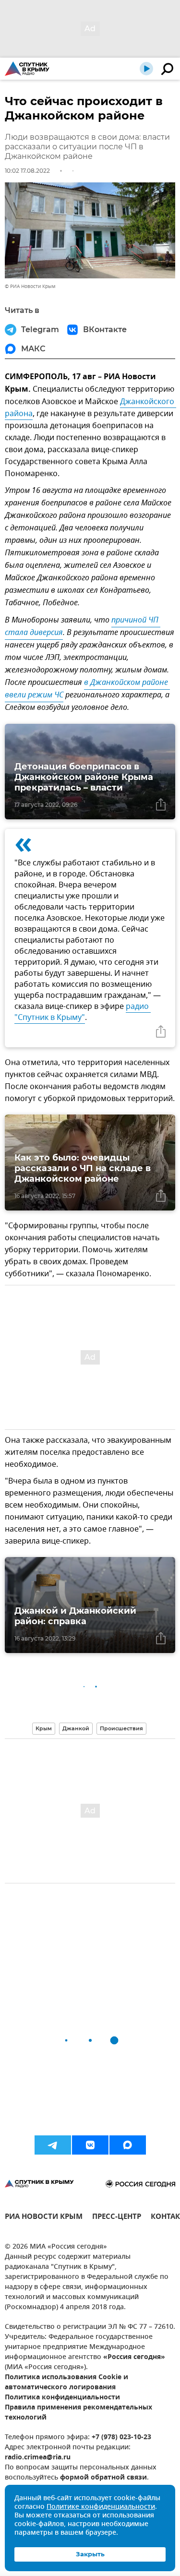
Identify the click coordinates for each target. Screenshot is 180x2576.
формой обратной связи (103, 2478)
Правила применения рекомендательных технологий (78, 2413)
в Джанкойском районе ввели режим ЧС (87, 689)
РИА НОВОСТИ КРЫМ (44, 2218)
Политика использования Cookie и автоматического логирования (66, 2383)
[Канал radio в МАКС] (128, 2145)
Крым (44, 1728)
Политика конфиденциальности (62, 2398)
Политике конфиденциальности (101, 2507)
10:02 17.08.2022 (27, 171)
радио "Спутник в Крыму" (83, 1012)
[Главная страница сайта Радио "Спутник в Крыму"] (27, 69)
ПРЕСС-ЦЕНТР (117, 2218)
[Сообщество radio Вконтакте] (90, 2145)
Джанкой (76, 1728)
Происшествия (121, 1728)
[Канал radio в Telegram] (53, 2145)
